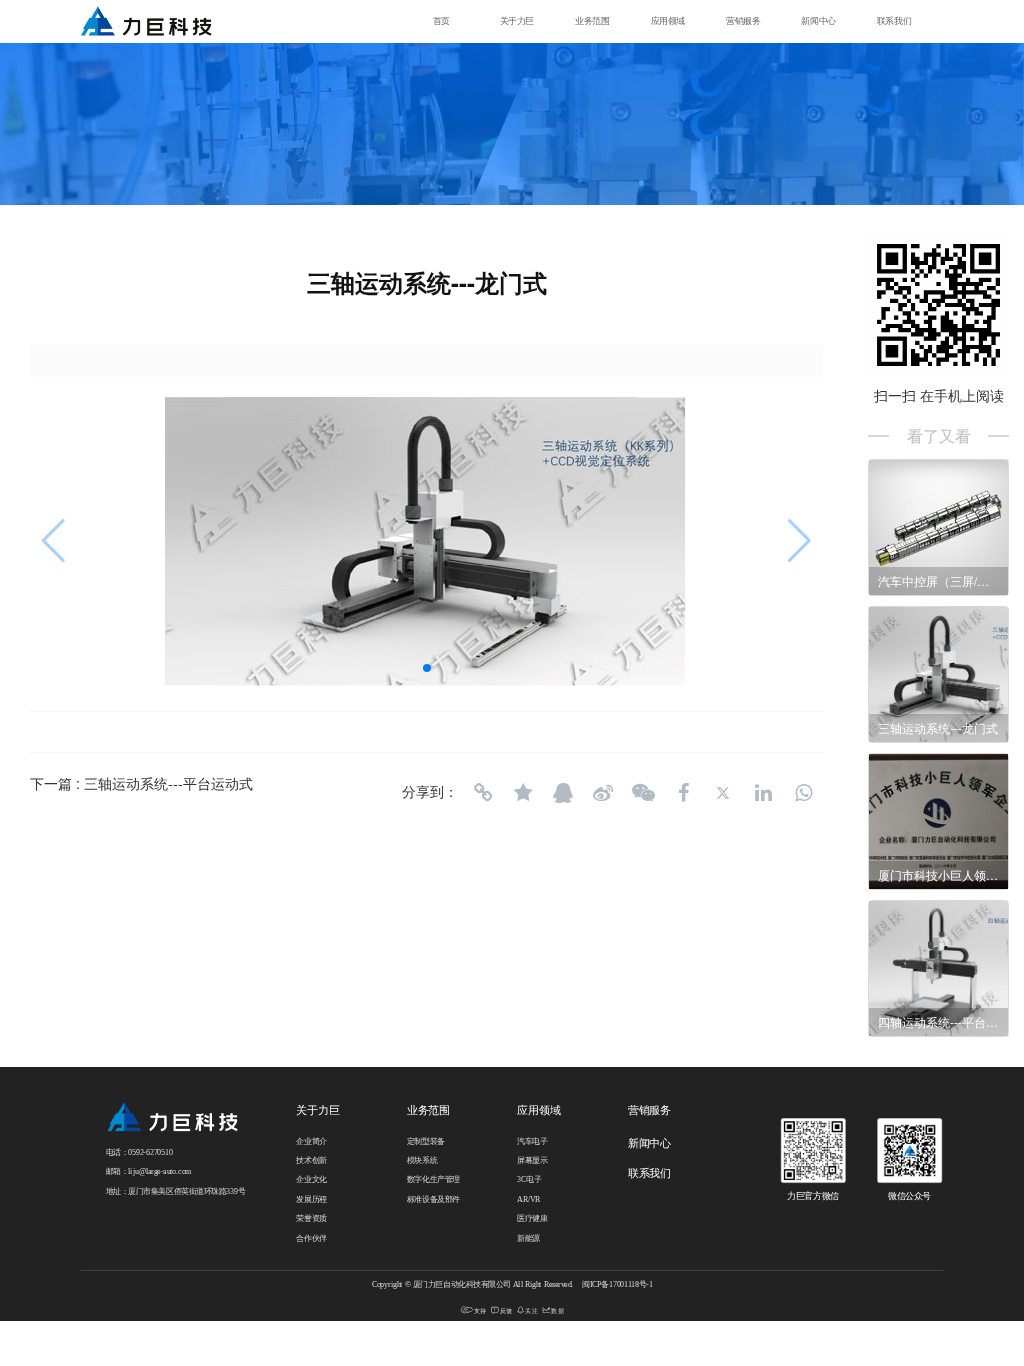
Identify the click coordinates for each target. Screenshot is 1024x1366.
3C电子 (529, 1180)
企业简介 (311, 1141)
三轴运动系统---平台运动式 (168, 783)
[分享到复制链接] (483, 793)
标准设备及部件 (433, 1200)
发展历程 (311, 1200)
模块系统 (422, 1161)
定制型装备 (426, 1141)
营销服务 (743, 21)
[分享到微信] (643, 793)
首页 (441, 21)
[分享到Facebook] (683, 793)
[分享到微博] (603, 793)
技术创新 (311, 1161)
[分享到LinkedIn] (763, 793)
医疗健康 (532, 1219)
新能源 (528, 1238)
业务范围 (592, 21)
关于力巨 (517, 21)
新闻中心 (818, 21)
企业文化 (311, 1180)
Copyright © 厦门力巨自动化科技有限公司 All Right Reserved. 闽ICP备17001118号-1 (512, 1285)
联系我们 (894, 21)
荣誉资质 (311, 1219)
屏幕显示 (532, 1161)
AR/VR (528, 1200)
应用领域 (668, 21)
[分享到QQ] (563, 793)
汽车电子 (532, 1141)
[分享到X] (723, 793)
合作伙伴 (311, 1238)
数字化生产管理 (433, 1180)
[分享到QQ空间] (523, 793)
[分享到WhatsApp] (803, 793)
